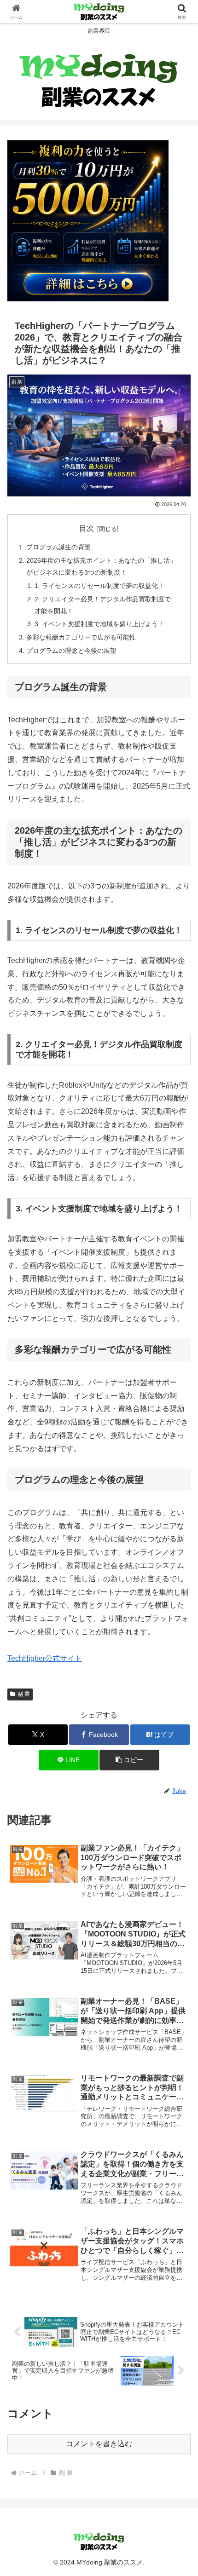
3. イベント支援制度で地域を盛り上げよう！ (99, 624)
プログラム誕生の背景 (58, 547)
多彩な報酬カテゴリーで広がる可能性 (81, 637)
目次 (87, 528)
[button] (129, 1760)
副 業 (24, 1694)
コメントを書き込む (99, 2444)
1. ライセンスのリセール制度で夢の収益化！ (99, 586)
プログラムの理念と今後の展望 (71, 651)
